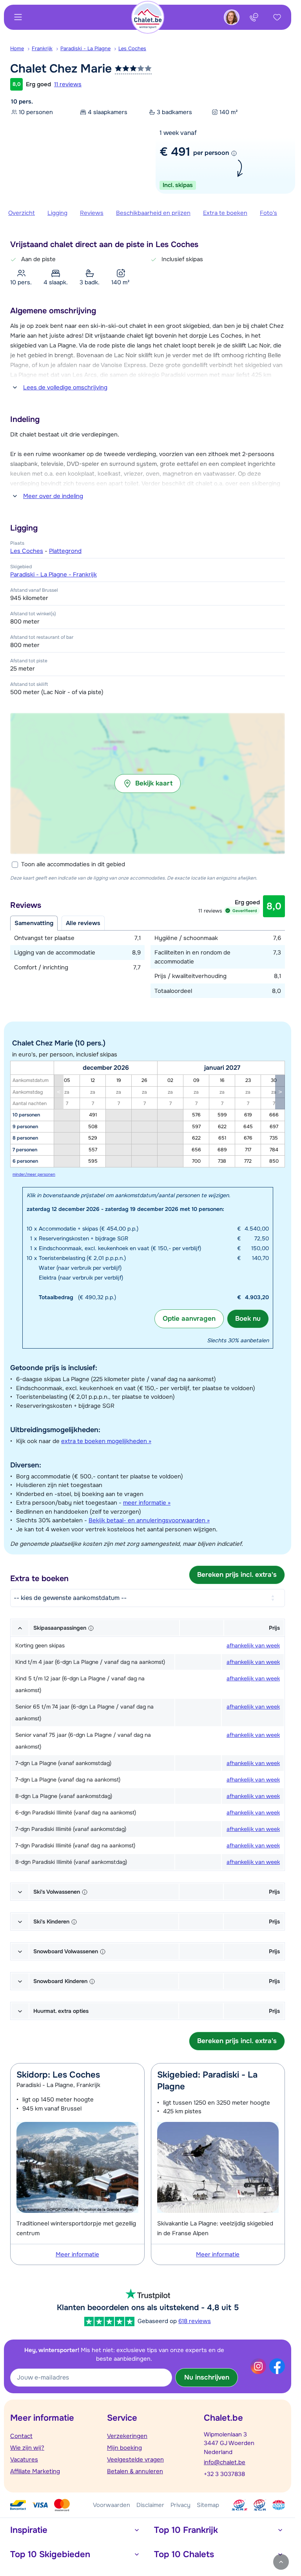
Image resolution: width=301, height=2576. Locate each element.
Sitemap (208, 2505)
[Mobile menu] (18, 17)
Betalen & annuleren (135, 2471)
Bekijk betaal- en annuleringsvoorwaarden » (149, 1520)
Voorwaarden (112, 2505)
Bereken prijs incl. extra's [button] (237, 1575)
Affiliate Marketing (35, 2471)
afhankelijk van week (253, 1645)
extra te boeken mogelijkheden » (106, 1441)
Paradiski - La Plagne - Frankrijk (53, 574)
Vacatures (24, 2460)
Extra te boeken (225, 213)
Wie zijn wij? (27, 2448)
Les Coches (132, 48)
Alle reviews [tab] (83, 923)
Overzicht (22, 213)
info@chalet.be (225, 2462)
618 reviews (195, 2321)
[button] (148, 784)
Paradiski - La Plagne (85, 48)
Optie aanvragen (189, 1319)
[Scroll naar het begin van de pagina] (281, 2562)
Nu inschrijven (207, 2377)
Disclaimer (150, 2505)
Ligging (57, 213)
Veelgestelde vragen (135, 2460)
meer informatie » (147, 1503)
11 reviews (68, 84)
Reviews (92, 213)
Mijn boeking (124, 2448)
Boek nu (248, 1319)
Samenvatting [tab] (34, 923)
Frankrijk (42, 48)
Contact (21, 2436)
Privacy (180, 2505)
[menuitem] (21, 49)
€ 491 (175, 152)
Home (17, 48)
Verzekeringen (127, 2436)
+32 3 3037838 (224, 2474)
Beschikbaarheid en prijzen (153, 213)
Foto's (268, 213)
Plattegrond (65, 551)
